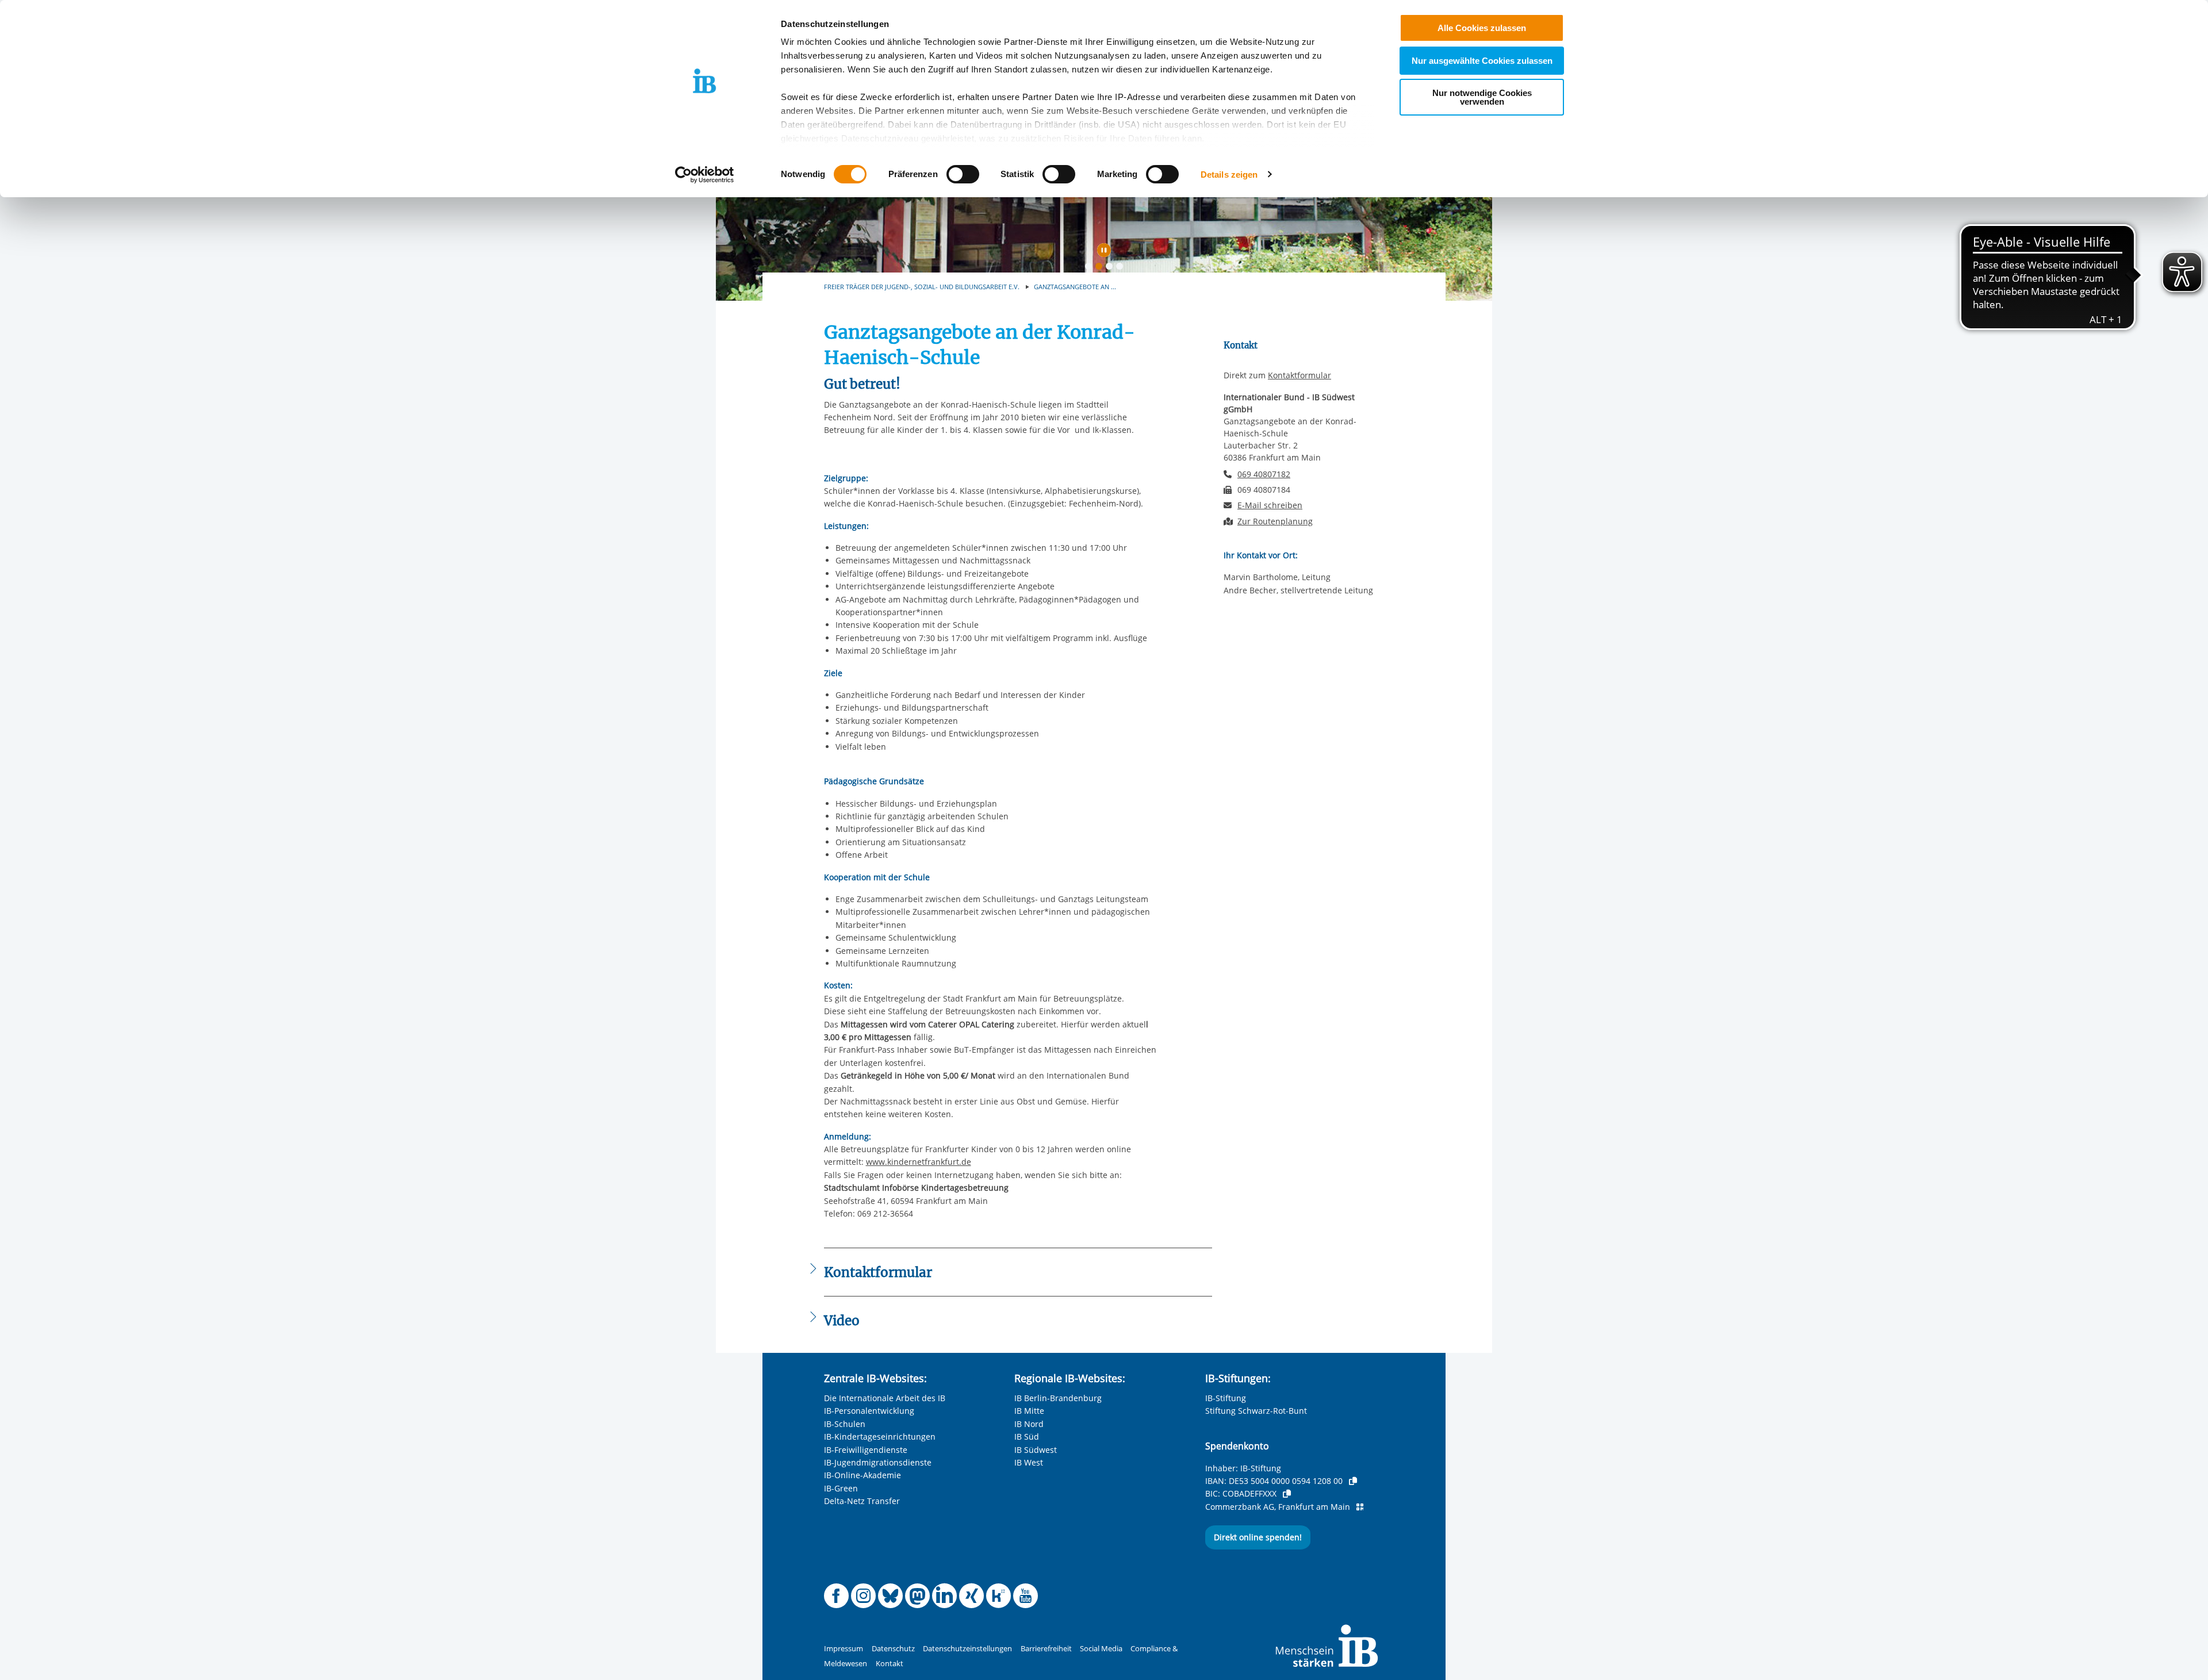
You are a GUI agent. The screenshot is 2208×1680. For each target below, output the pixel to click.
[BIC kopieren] (1287, 1494)
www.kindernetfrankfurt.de (919, 1162)
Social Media (1101, 1649)
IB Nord (1029, 1424)
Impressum (844, 1649)
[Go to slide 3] (1111, 269)
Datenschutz (893, 1649)
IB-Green (841, 1488)
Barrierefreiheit (1046, 1649)
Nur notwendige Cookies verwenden (1482, 97)
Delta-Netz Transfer (862, 1501)
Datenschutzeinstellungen (967, 1649)
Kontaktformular (1299, 375)
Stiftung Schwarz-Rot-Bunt (1256, 1411)
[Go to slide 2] (1101, 269)
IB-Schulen (845, 1424)
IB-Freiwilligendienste (866, 1450)
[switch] (963, 174)
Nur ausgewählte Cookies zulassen (1482, 61)
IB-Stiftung (1226, 1398)
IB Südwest (1036, 1450)
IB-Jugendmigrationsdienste (878, 1462)
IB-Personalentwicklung (869, 1411)
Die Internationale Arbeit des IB (885, 1398)
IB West (1029, 1462)
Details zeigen (1229, 174)
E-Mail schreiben (1270, 505)
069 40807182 (1264, 474)
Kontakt (890, 1664)
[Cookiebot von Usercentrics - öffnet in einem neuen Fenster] (705, 175)
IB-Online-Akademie (862, 1475)
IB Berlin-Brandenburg (1058, 1398)
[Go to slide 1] (1091, 269)
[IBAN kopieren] (1353, 1481)
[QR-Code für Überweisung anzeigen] (1360, 1507)
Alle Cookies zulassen (1482, 28)
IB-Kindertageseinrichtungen (880, 1437)
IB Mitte (1029, 1411)
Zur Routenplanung (1275, 521)
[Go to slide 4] (1122, 269)
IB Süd (1027, 1437)
